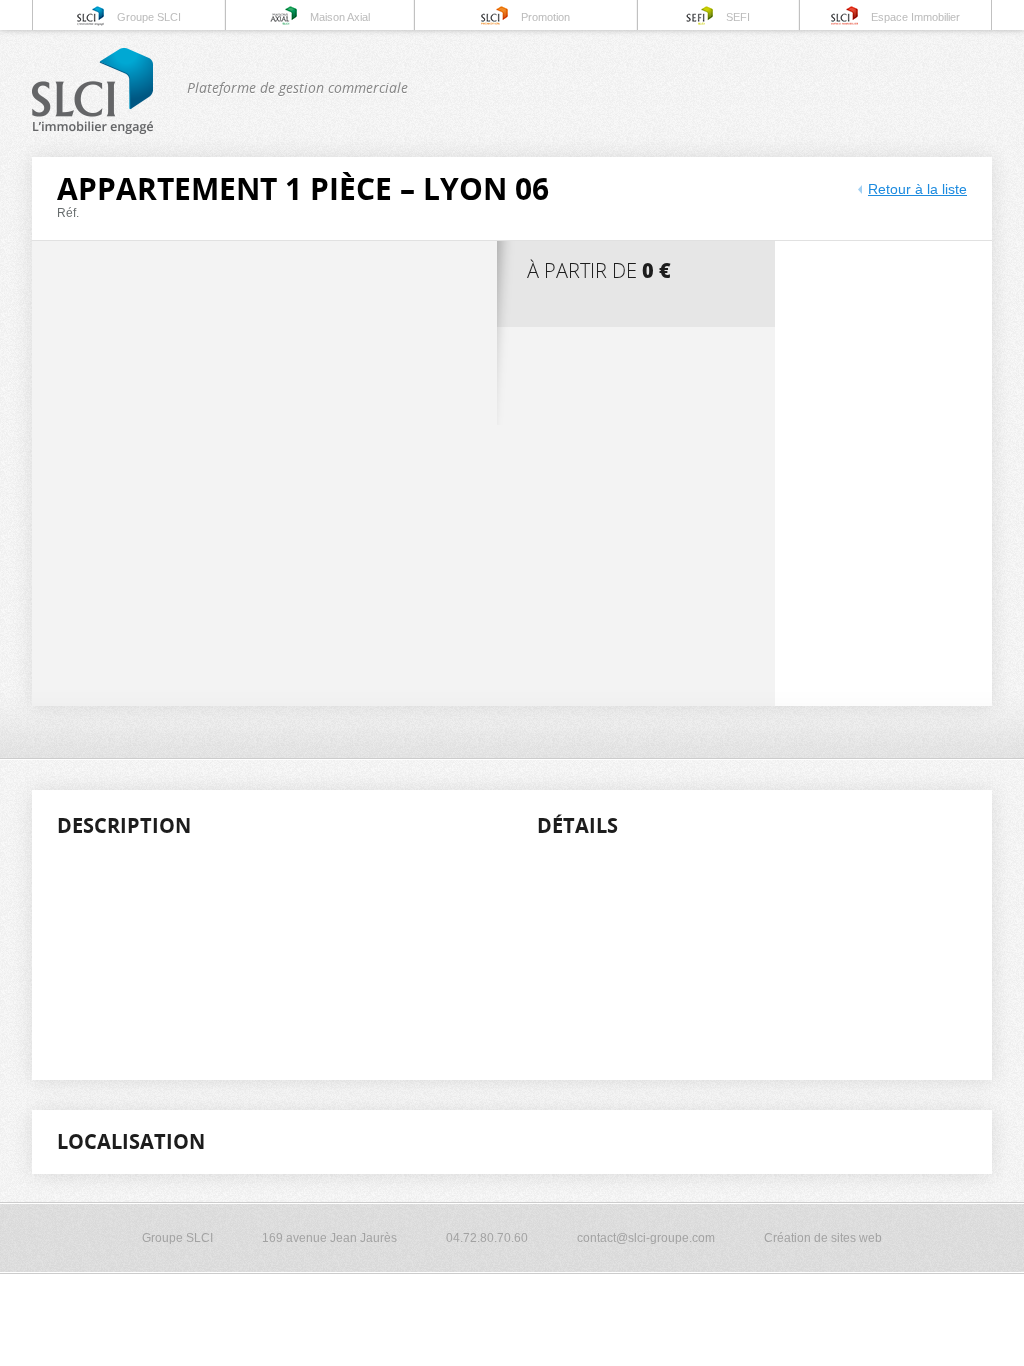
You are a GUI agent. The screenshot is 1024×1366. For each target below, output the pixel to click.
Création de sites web (823, 1238)
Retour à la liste (917, 189)
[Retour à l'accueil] (92, 130)
